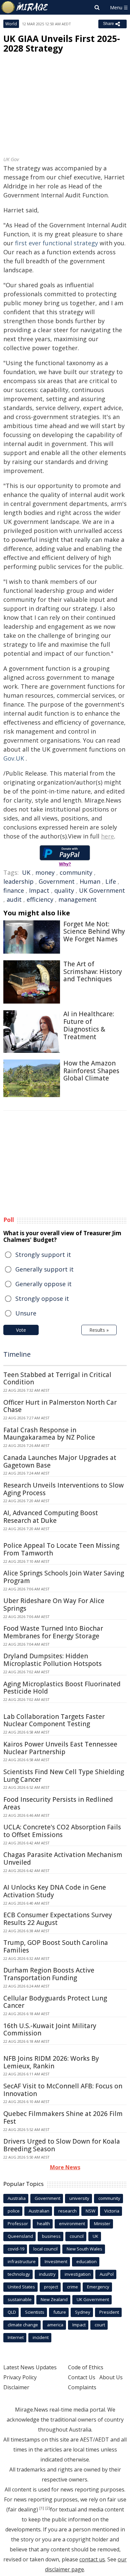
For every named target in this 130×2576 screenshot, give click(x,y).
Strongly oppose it (42, 1298)
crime (72, 2287)
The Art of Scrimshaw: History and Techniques (93, 972)
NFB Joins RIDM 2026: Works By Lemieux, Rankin (51, 2062)
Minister (102, 2224)
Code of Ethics (86, 2367)
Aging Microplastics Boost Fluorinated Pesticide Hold (62, 1688)
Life (111, 881)
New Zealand (54, 2299)
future (60, 2312)
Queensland (20, 2236)
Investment (56, 2261)
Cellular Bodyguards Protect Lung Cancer (55, 2002)
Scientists (35, 2312)
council (77, 2236)
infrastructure (22, 2261)
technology (19, 2274)
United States (21, 2287)
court (100, 2325)
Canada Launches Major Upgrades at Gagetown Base (60, 1461)
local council (45, 2249)
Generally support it (44, 1269)
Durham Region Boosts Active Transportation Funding (49, 1974)
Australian (39, 2211)
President (109, 2312)
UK (26, 872)
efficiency (40, 899)
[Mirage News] (25, 7)
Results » (99, 1330)
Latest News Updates (30, 2367)
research (67, 2211)
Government (57, 881)
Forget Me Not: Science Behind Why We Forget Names (94, 932)
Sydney (83, 2312)
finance (14, 890)
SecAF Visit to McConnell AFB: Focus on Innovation (63, 2090)
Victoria (112, 2211)
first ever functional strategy (56, 243)
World (11, 24)
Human (90, 881)
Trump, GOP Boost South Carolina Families (56, 1946)
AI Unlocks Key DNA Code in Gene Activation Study (55, 1891)
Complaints (82, 2387)
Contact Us (82, 2377)
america (55, 2325)
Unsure (26, 1313)
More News (65, 2167)
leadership (18, 881)
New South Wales (84, 2249)
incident (41, 2337)
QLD (12, 2312)
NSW (90, 2211)
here (107, 836)
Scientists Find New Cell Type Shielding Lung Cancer (64, 1776)
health (43, 2224)
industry (47, 2274)
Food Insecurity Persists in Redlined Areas (58, 1803)
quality (64, 890)
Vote (21, 1330)
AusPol (107, 2274)
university (79, 2198)
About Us (111, 2377)
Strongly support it (43, 1255)
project (51, 2287)
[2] (48, 2508)
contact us (92, 2559)
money (45, 872)
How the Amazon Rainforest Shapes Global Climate (91, 1071)
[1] (42, 2508)
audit (14, 899)
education (86, 2261)
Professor (18, 2224)
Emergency (98, 2287)
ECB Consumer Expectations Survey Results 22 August (58, 1919)
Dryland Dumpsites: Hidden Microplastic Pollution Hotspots (52, 1660)
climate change (23, 2325)
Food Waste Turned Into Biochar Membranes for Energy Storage (53, 1632)
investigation (78, 2274)
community (76, 872)
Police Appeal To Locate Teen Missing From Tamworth (61, 1549)
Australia (17, 2198)
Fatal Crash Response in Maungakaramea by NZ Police (49, 1434)
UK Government (102, 890)
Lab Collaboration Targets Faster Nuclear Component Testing (54, 1720)
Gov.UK (14, 758)
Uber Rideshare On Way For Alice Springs (54, 1605)
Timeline (17, 1354)
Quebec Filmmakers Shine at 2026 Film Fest (63, 2117)
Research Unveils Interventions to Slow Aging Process (63, 1489)
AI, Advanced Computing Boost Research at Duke (51, 1517)
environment (72, 2224)
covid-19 (16, 2249)
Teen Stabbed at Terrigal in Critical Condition (57, 1379)
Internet (16, 2337)
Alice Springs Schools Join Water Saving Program (64, 1577)
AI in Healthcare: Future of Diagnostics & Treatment (89, 1025)
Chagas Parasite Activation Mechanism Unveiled (63, 1859)
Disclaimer (16, 2387)
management (77, 899)
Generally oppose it (43, 1284)
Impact (39, 890)
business (51, 2236)
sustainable (20, 2299)
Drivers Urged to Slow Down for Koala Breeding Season (62, 2145)
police (14, 2211)
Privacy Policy (20, 2377)
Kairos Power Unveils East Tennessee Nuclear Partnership (60, 1748)
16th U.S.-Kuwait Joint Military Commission (50, 2030)
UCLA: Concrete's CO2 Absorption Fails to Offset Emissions (62, 1831)
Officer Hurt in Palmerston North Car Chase (60, 1406)
